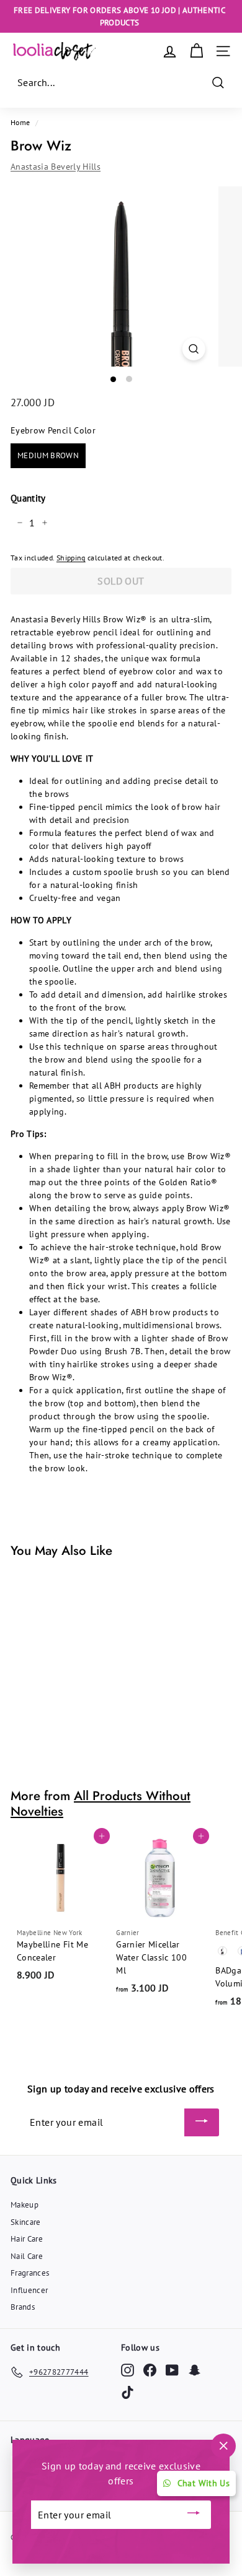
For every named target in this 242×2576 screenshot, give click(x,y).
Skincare (26, 2222)
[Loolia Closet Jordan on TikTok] (128, 2392)
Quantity (28, 498)
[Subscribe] (202, 2123)
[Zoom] (193, 349)
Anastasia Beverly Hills (56, 167)
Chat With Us (204, 2483)
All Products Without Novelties (101, 1804)
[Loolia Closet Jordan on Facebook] (150, 2370)
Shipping (71, 558)
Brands (23, 2307)
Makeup (25, 2205)
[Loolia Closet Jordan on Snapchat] (195, 2370)
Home (20, 122)
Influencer (29, 2290)
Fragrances (30, 2273)
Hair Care (27, 2239)
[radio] (48, 456)
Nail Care (27, 2256)
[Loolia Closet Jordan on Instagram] (128, 2370)
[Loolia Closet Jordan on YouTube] (172, 2370)
